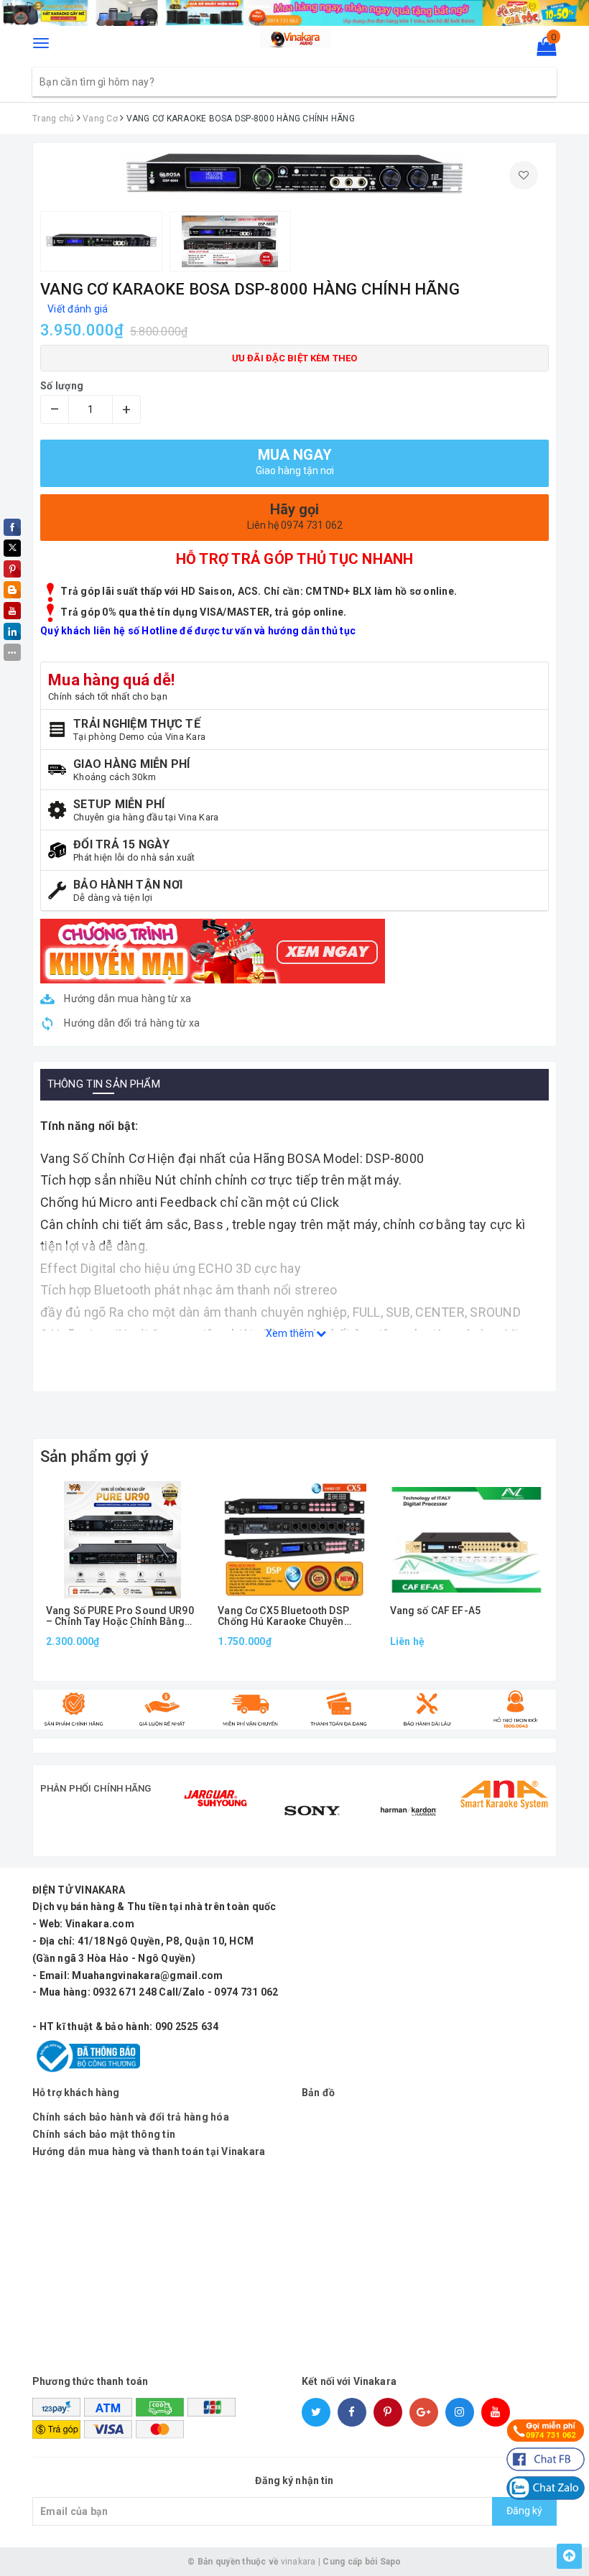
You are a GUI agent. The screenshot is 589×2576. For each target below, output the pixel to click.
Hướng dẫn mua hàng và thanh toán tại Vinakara (149, 2151)
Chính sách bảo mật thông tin (104, 2134)
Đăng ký (524, 2511)
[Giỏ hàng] (542, 50)
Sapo (391, 2562)
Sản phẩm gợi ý (94, 1456)
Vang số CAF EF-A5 (435, 1611)
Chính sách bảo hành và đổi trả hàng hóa (131, 2117)
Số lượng (62, 386)
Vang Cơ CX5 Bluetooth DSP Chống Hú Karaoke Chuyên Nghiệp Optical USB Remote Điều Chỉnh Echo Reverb (284, 1617)
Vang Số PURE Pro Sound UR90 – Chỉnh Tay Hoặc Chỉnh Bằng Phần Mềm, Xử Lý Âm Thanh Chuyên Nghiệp (120, 1617)
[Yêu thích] (524, 175)
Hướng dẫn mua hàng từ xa (126, 999)
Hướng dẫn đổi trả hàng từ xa (131, 1023)
